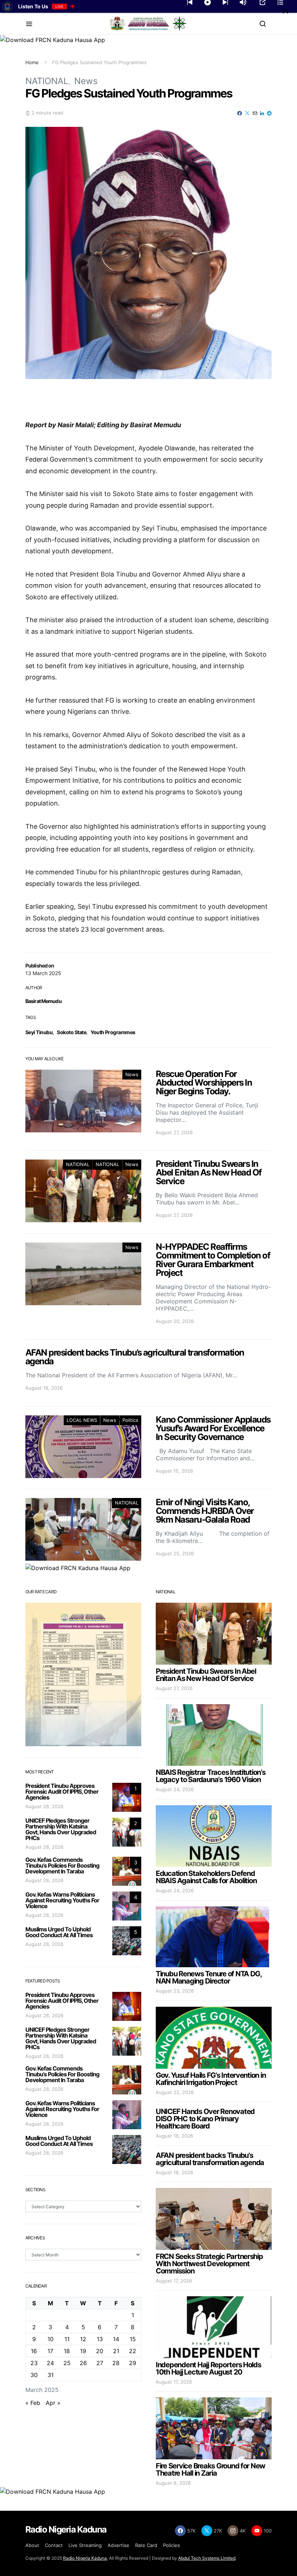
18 (67, 2351)
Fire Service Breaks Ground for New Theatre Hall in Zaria (210, 2469)
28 (116, 2363)
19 (83, 2351)
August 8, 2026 (173, 2483)
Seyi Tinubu (39, 1032)
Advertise (118, 2545)
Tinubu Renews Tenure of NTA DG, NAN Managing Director (209, 1977)
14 (116, 2339)
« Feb (33, 2403)
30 (34, 2375)
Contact (54, 2545)
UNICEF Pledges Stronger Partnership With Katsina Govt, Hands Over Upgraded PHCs (61, 1829)
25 (67, 2363)
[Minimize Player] (285, 11)
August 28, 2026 (44, 1806)
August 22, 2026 (175, 2092)
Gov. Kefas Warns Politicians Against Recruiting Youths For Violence (62, 1900)
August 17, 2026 (174, 2281)
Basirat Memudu (43, 1001)
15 (133, 2339)
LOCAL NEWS (82, 1420)
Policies (171, 2545)
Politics (130, 1420)
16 (34, 2351)
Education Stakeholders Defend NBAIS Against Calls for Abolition (206, 1877)
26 (83, 2363)
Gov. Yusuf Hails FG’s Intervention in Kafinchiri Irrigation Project (211, 2079)
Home (32, 62)
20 (100, 2351)
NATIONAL (47, 81)
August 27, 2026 (174, 1688)
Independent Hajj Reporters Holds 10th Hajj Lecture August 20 (208, 2368)
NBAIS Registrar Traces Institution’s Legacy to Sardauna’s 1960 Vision (211, 1776)
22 (133, 2351)
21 (116, 2351)
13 (100, 2339)
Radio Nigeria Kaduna (85, 2558)
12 (83, 2339)
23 (34, 2363)
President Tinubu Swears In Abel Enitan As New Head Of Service (206, 1675)
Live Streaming (85, 2545)
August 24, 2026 (175, 1789)
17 (50, 2351)
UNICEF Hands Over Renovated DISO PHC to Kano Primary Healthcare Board (205, 2119)
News (86, 81)
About (32, 2545)
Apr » (53, 2403)
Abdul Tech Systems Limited (207, 2558)
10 (51, 2339)
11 (67, 2339)
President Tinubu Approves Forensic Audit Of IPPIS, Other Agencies (62, 1791)
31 (51, 2375)
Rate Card (146, 2545)
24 (50, 2363)
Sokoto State (72, 1032)
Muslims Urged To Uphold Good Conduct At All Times (59, 1932)
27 (100, 2363)
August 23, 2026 (175, 1991)
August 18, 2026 (174, 2136)
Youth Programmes (113, 1032)
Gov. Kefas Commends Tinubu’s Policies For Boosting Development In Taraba (62, 1865)
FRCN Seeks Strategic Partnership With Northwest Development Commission (209, 2264)
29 (133, 2363)
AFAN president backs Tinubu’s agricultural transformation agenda (210, 2159)
